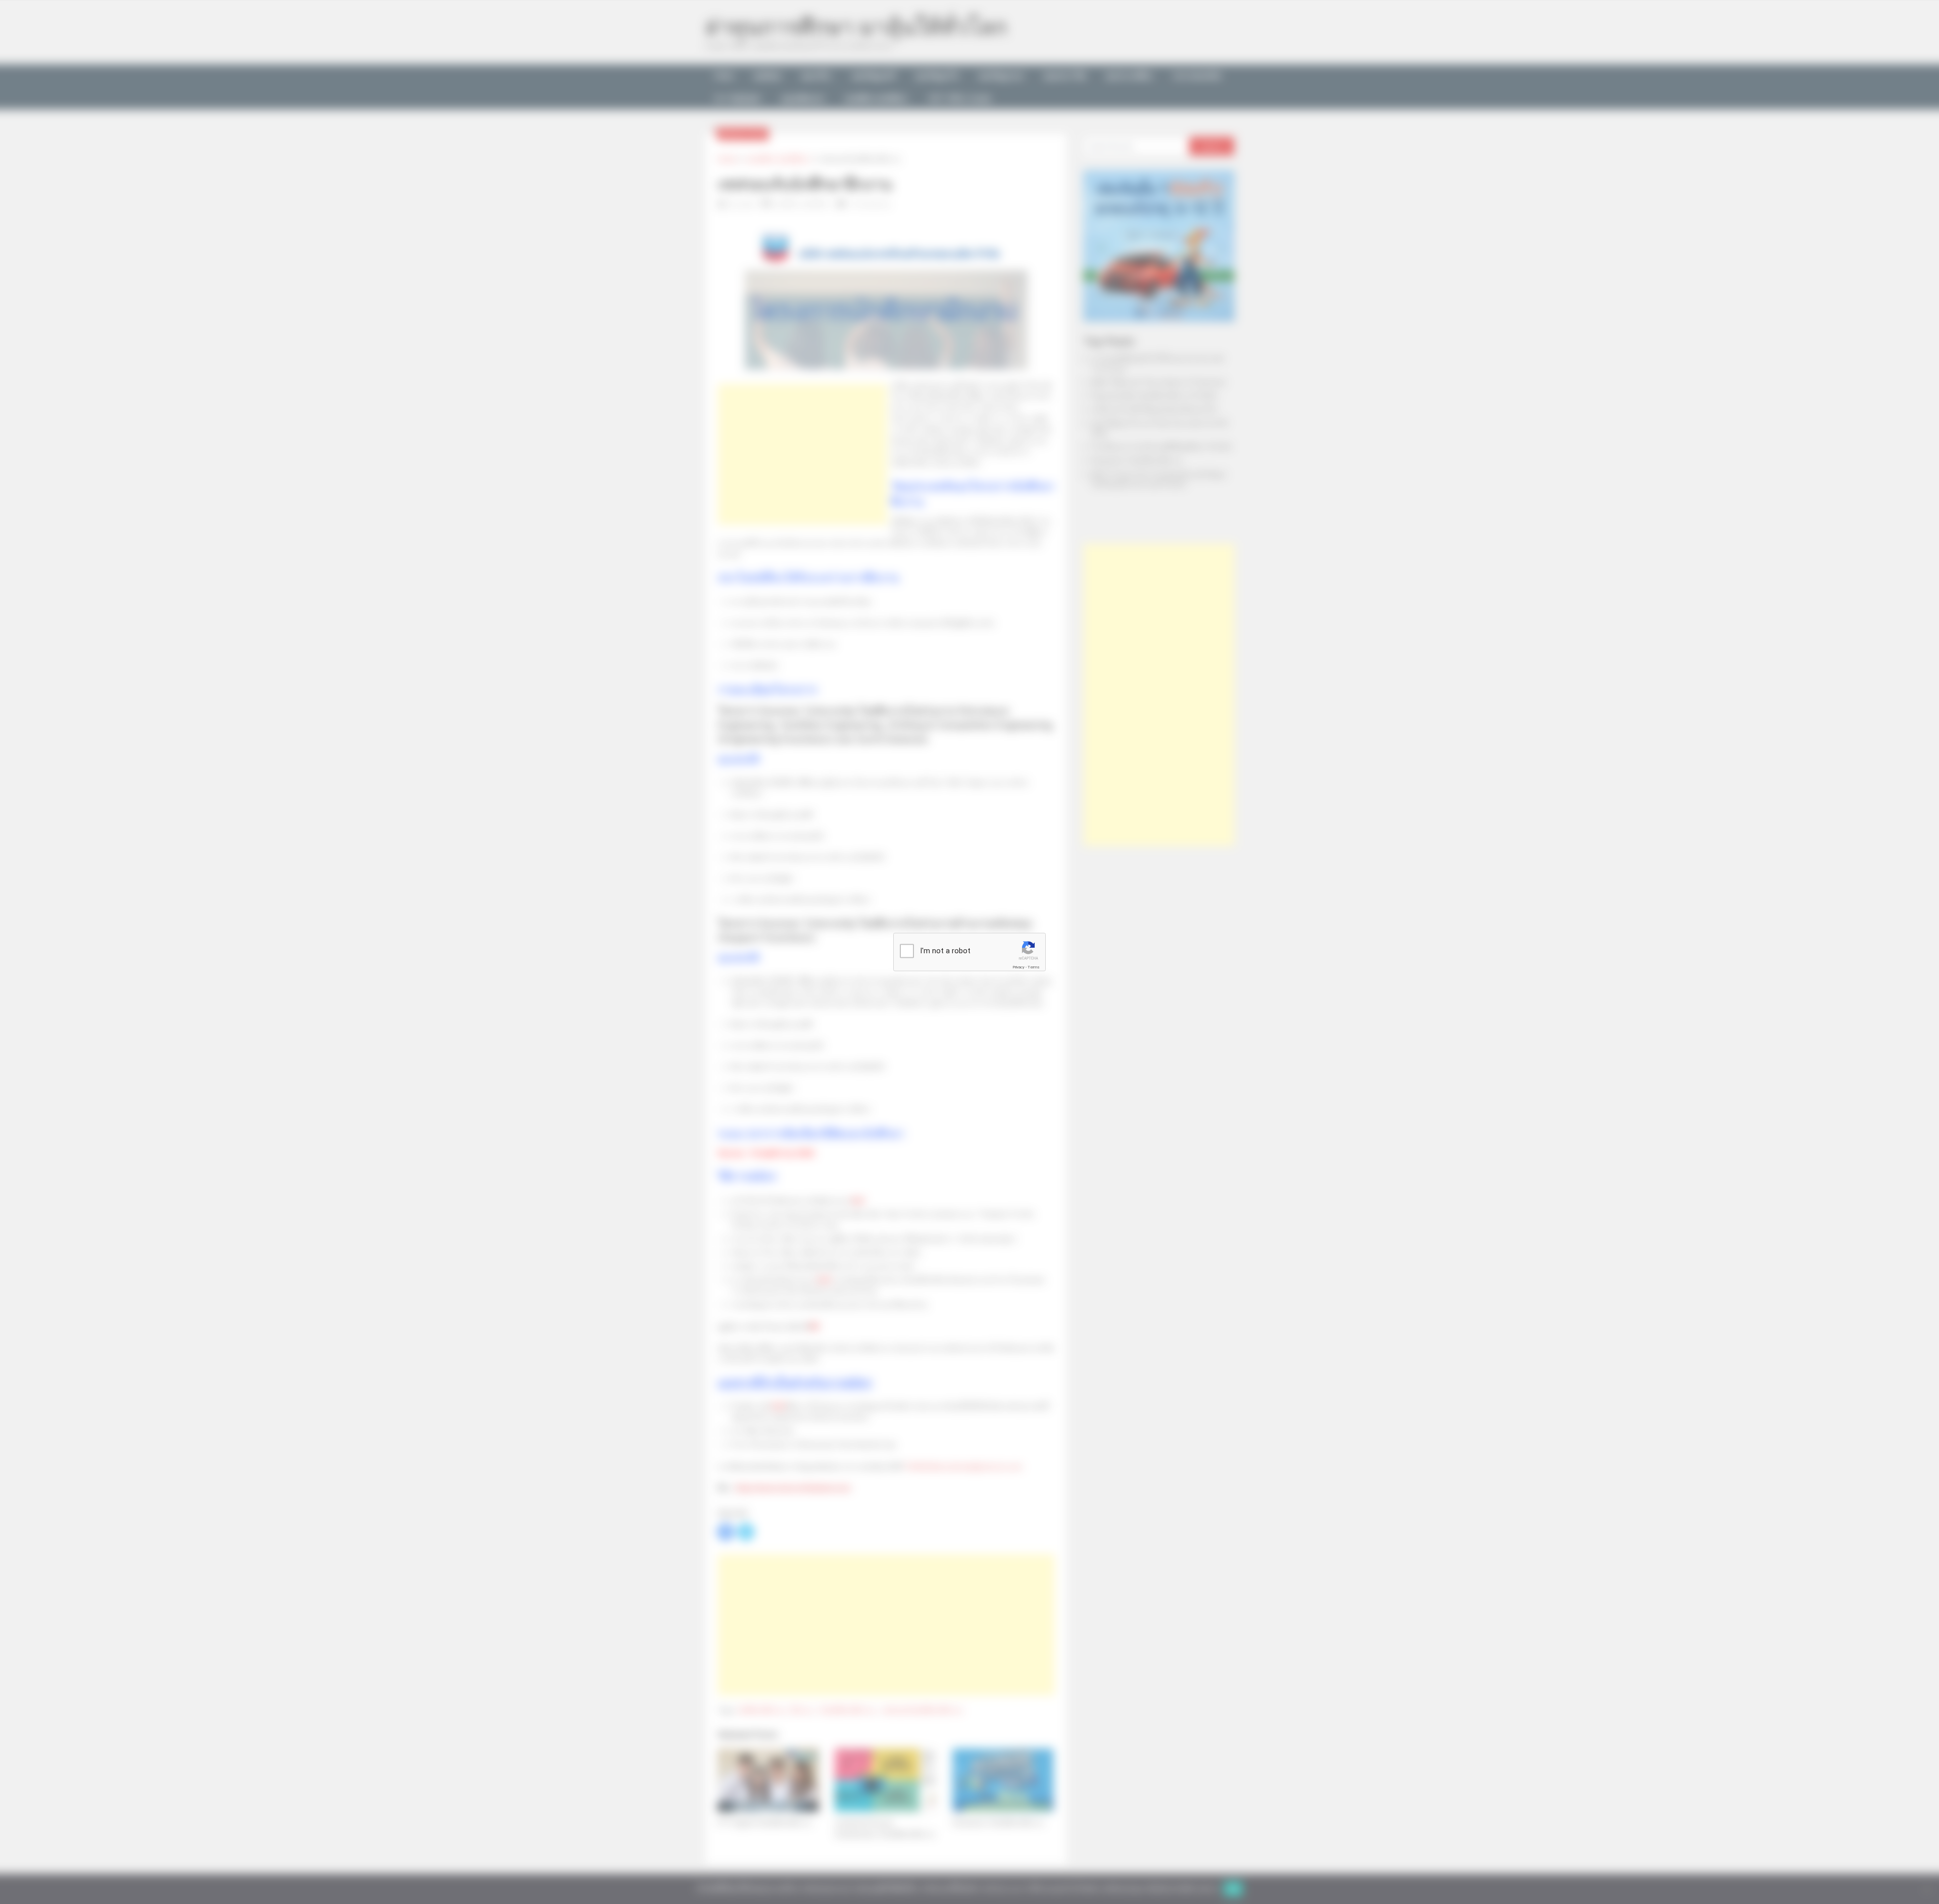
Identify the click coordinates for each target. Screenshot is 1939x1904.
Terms (1034, 967)
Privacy (1018, 967)
